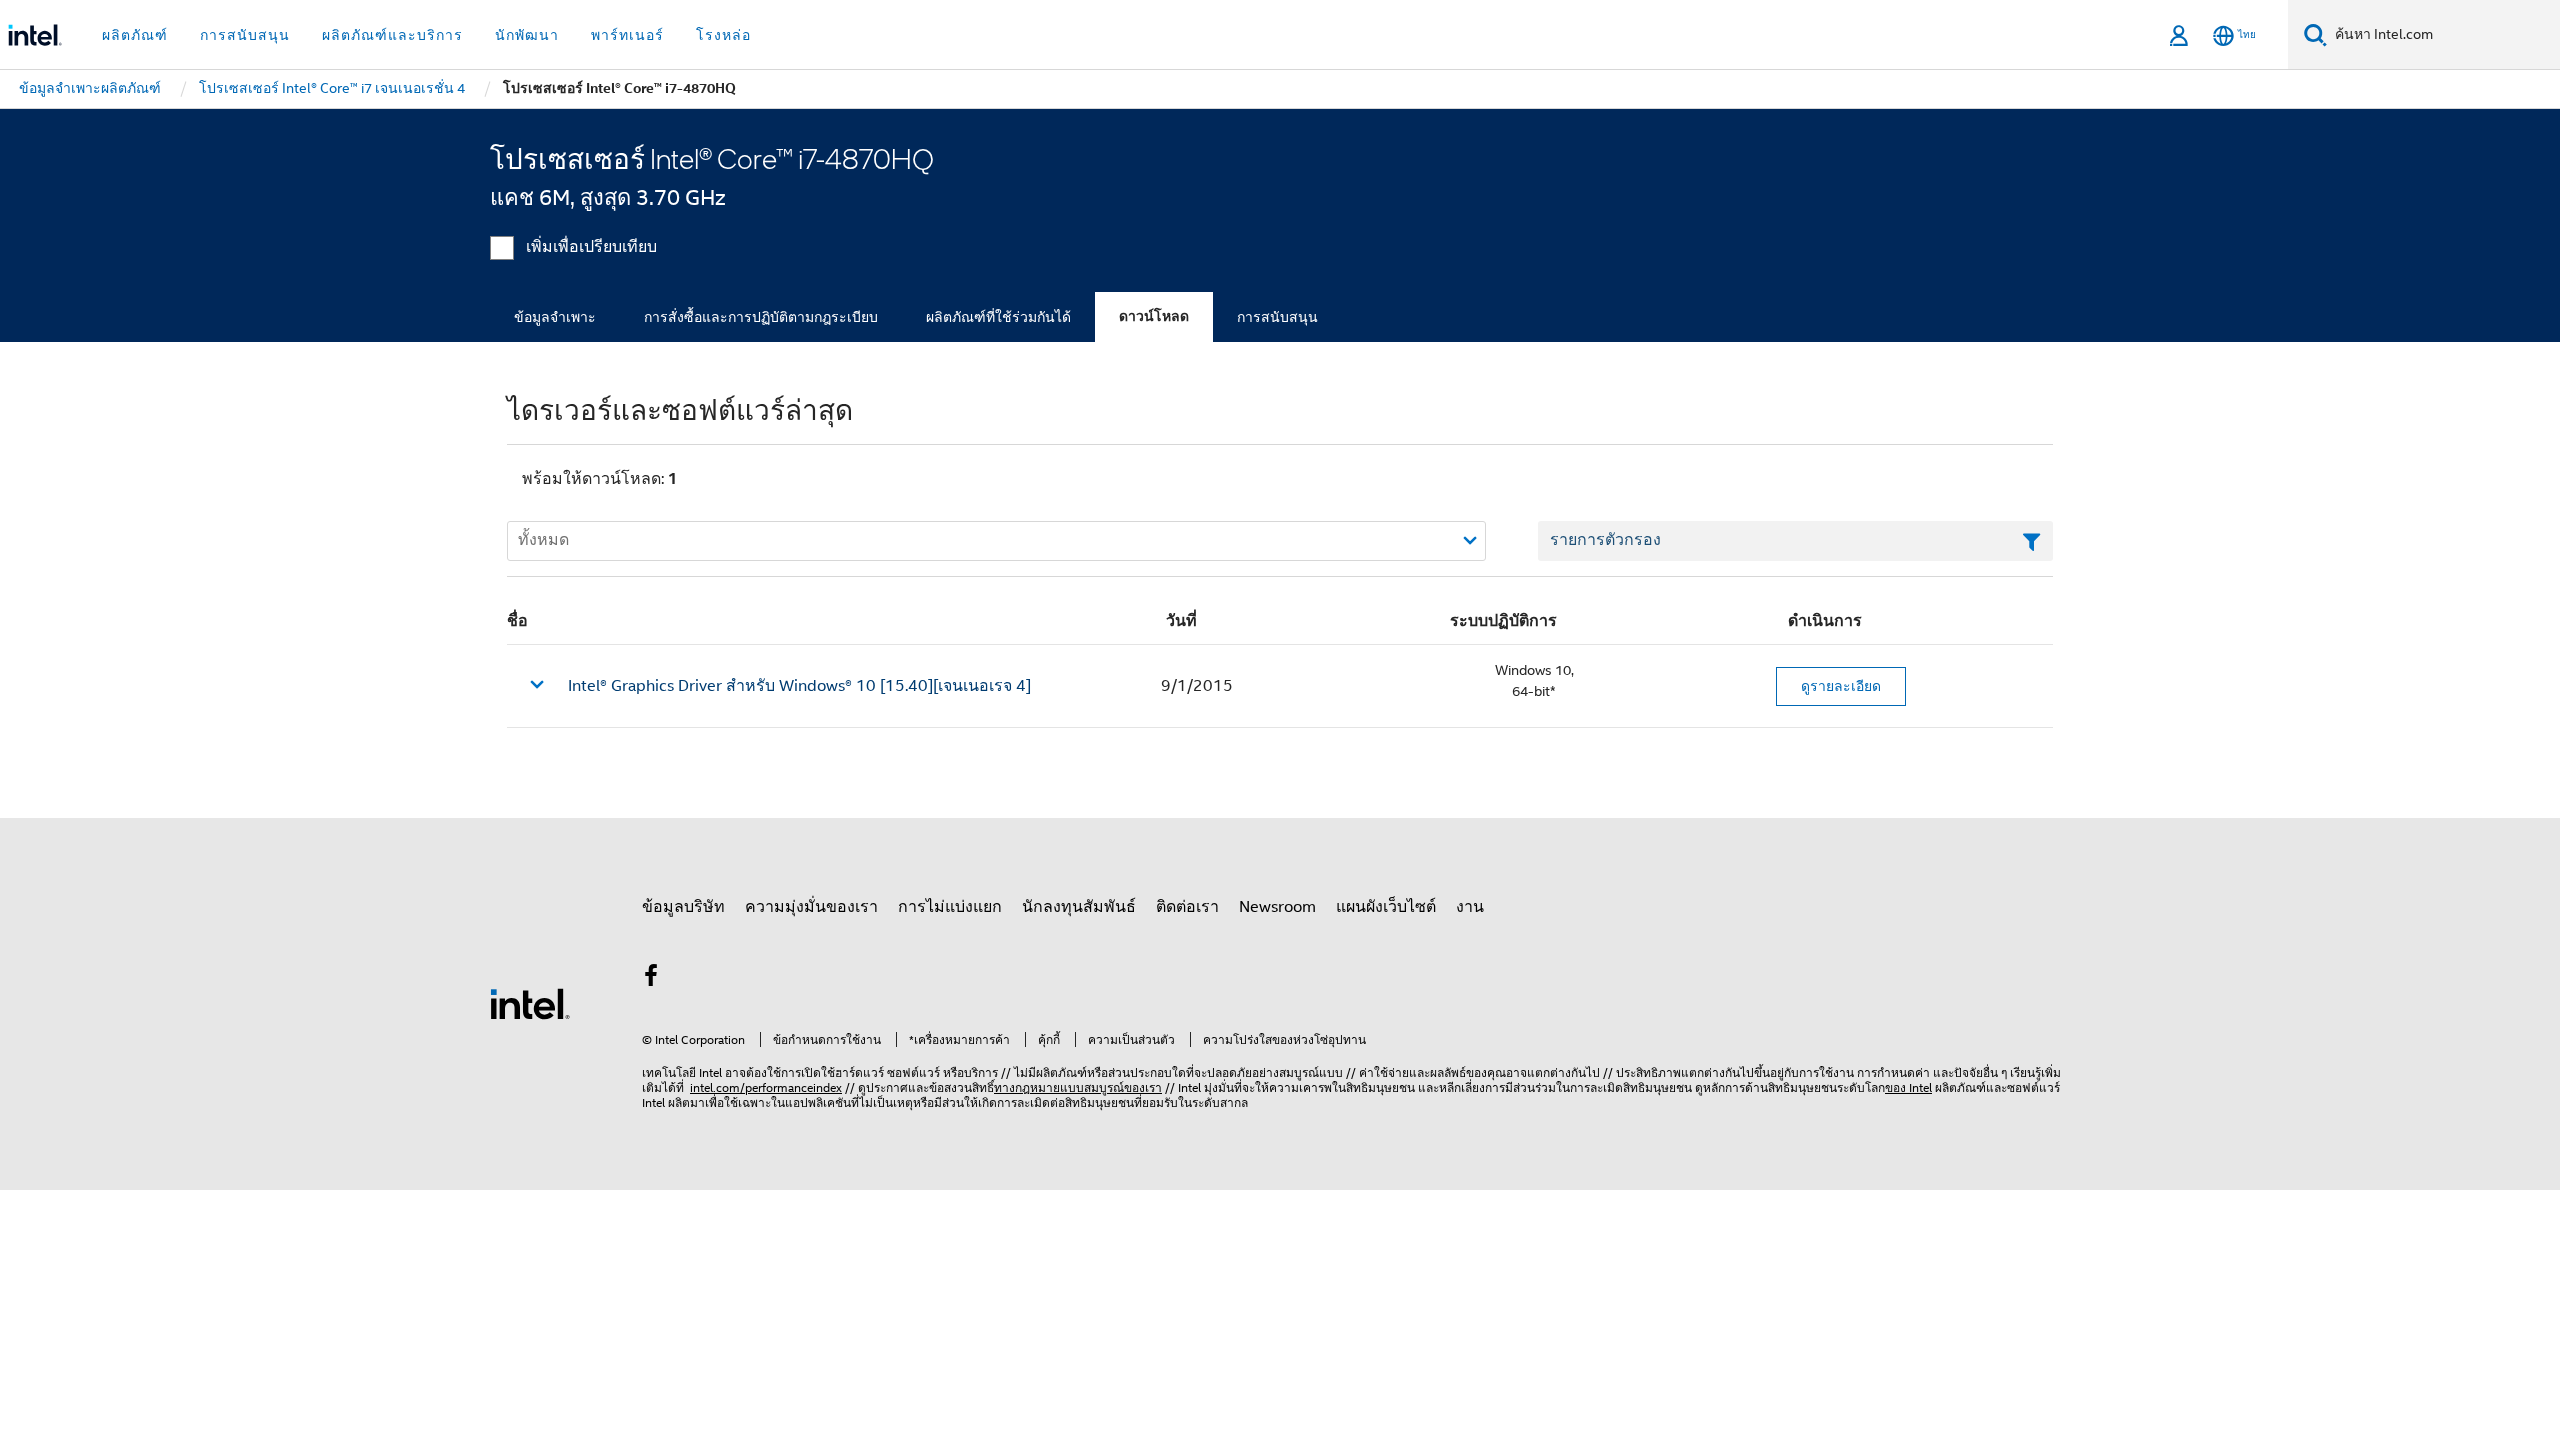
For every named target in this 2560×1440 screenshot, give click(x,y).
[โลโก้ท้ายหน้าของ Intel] (530, 1003)
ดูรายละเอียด (1841, 686)
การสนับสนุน (1277, 317)
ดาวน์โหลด (1154, 316)
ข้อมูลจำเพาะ (555, 317)
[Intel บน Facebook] (651, 979)
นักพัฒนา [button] (527, 35)
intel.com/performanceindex (766, 1087)
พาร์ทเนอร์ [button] (627, 35)
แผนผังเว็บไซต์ (1386, 907)
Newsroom (1277, 907)
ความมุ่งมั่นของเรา (811, 907)
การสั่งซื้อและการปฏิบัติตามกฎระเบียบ (761, 317)
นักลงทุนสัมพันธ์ (1079, 907)
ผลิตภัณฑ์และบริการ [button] (392, 35)
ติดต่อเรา (1187, 907)
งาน (1470, 907)
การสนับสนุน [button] (245, 35)
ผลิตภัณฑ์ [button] (135, 35)
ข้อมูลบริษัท (683, 907)
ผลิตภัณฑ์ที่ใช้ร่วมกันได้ (998, 317)
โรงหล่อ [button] (723, 35)
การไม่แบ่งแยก (950, 907)
